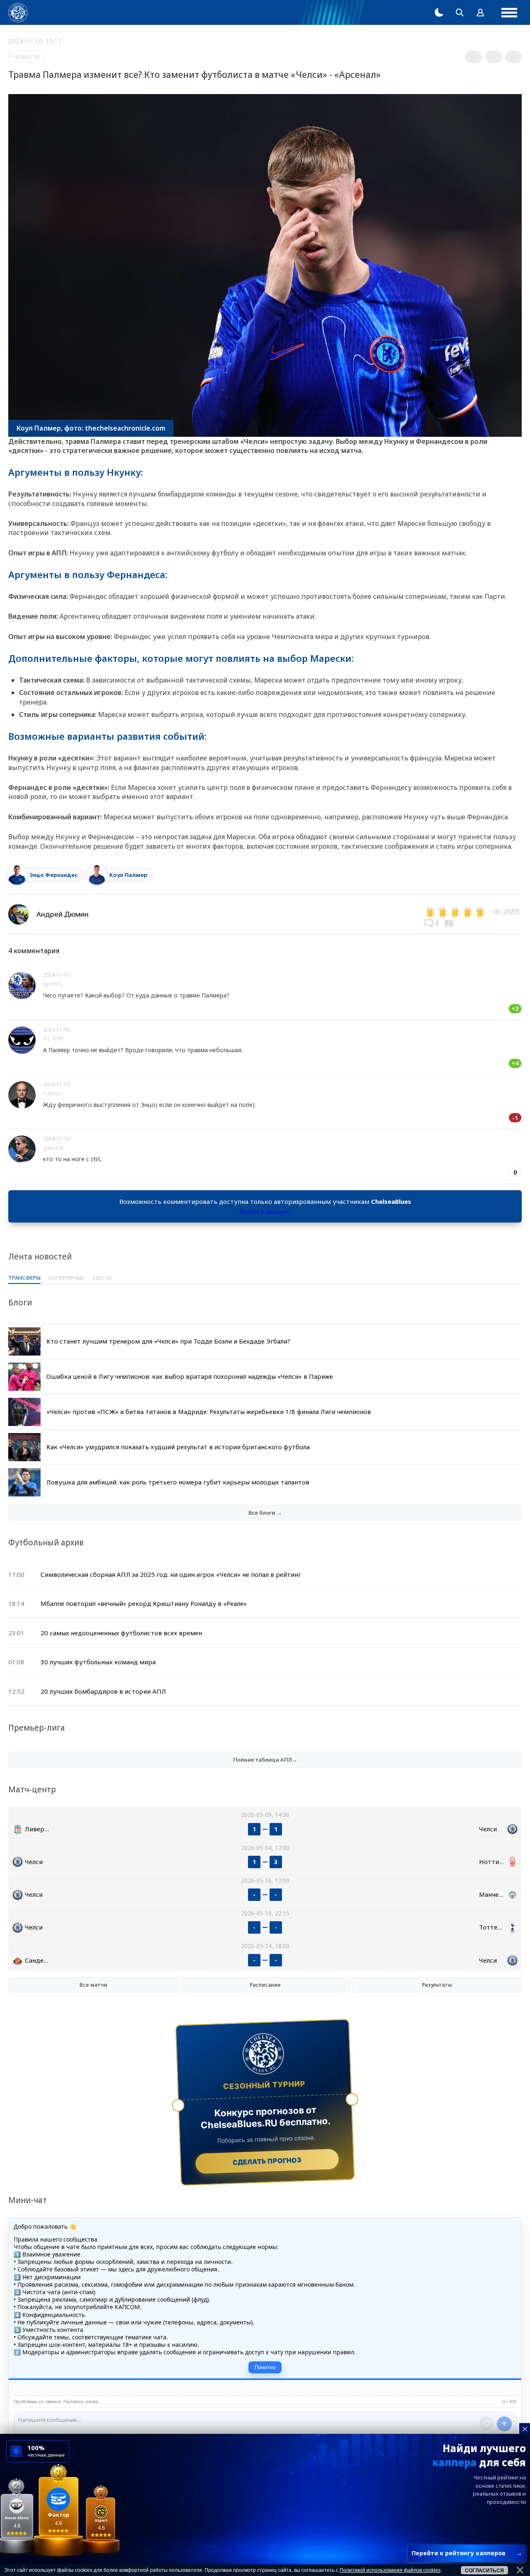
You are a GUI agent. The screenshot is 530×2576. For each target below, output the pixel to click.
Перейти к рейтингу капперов (467, 2553)
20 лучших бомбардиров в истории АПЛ (103, 1691)
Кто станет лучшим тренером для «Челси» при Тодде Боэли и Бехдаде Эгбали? (168, 1341)
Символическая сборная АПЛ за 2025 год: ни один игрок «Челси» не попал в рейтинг (171, 1574)
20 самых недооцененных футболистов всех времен (121, 1633)
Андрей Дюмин (63, 914)
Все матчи (93, 1985)
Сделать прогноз (267, 2161)
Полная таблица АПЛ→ (265, 1760)
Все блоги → (265, 1513)
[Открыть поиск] (460, 12)
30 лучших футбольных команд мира (98, 1662)
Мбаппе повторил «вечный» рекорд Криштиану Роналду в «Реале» (144, 1603)
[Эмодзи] (487, 2423)
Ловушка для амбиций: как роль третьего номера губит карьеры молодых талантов (178, 1482)
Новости (26, 56)
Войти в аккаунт (265, 1211)
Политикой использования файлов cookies (390, 2570)
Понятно (265, 2367)
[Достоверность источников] (450, 922)
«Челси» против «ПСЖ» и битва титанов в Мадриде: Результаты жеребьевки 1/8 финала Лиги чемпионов (209, 1411)
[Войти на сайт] (480, 12)
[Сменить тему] (439, 12)
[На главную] (18, 13)
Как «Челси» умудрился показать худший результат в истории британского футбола (178, 1447)
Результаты (437, 1985)
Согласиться (484, 2571)
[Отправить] (504, 2424)
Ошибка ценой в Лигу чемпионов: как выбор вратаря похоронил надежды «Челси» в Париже (190, 1376)
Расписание (265, 1985)
